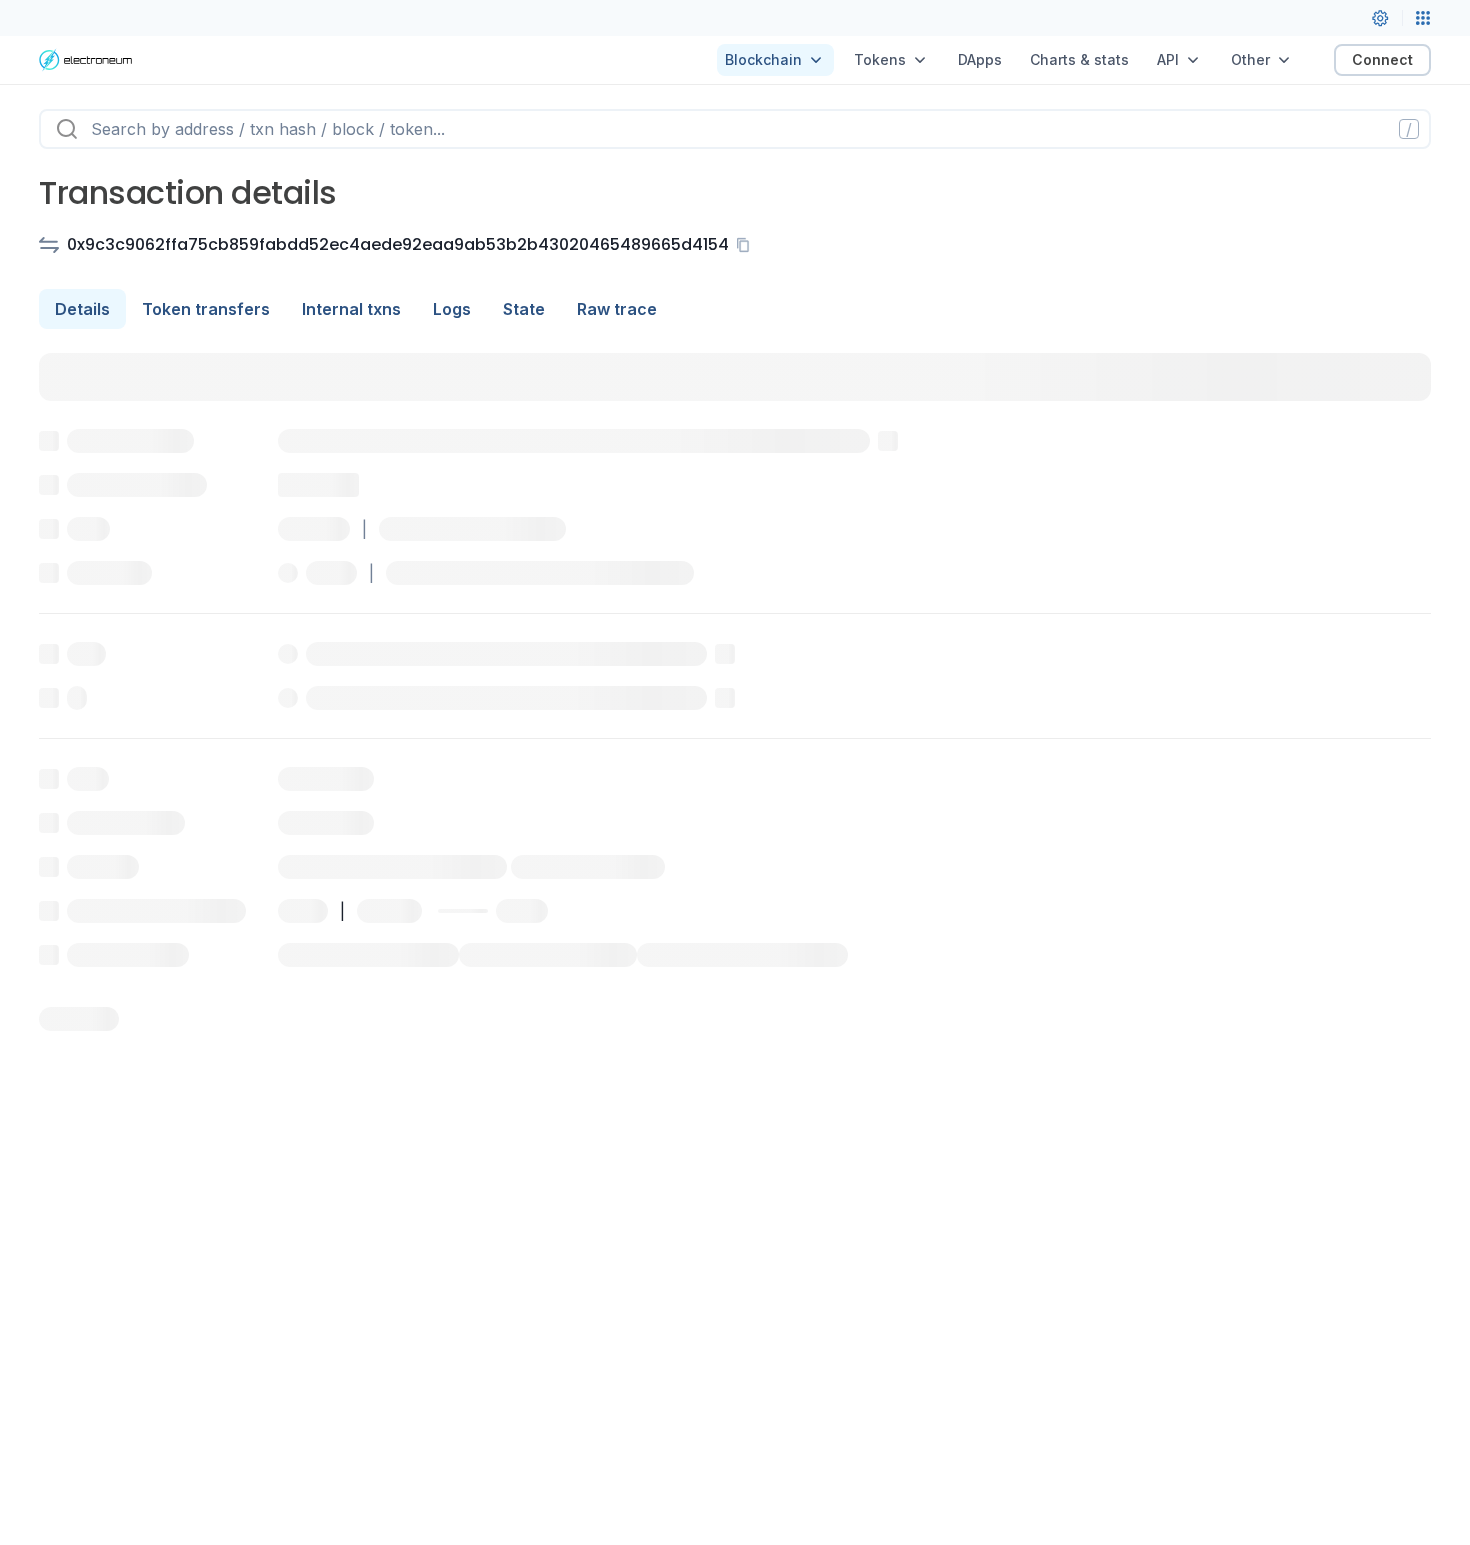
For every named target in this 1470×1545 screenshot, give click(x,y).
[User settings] (1380, 18)
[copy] (747, 245)
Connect (1382, 59)
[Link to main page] (85, 60)
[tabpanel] (735, 692)
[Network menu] (1423, 18)
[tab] (82, 309)
